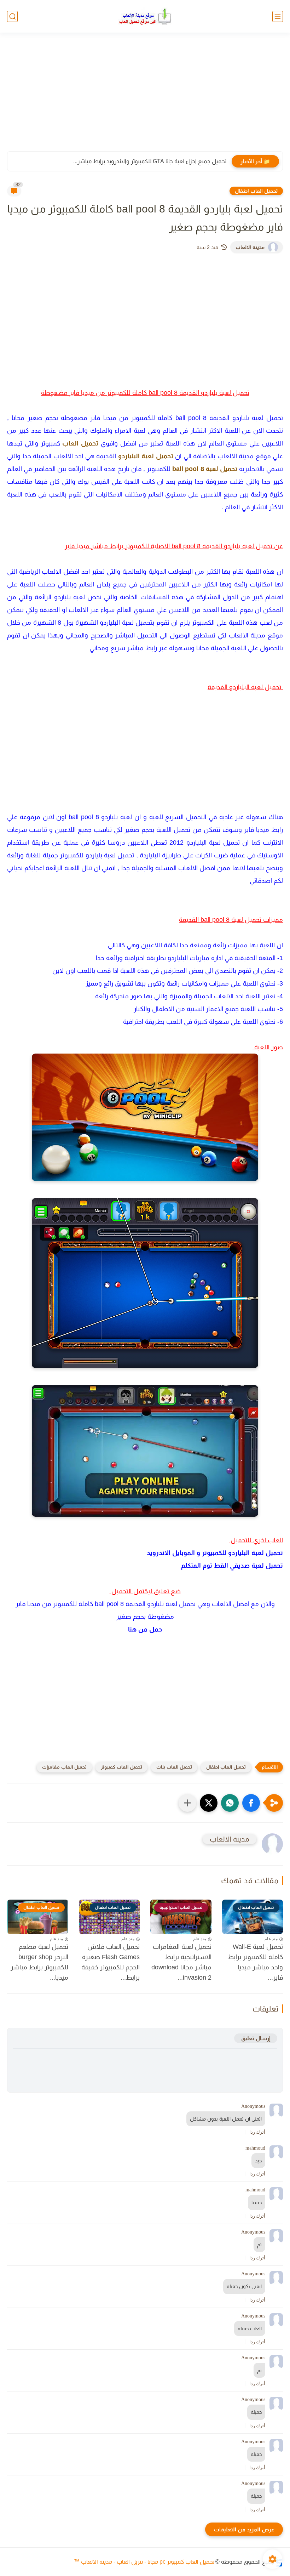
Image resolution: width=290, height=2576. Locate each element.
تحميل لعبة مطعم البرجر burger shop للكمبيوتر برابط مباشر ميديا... (39, 1962)
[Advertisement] (145, 96)
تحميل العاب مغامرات (64, 1767)
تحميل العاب (80, 443)
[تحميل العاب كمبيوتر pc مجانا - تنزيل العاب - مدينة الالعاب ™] (145, 16)
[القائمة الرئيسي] (278, 16)
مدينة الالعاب (250, 247)
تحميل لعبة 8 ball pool (205, 469)
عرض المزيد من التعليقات (244, 2529)
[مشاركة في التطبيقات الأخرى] (187, 1803)
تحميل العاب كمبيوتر (121, 1767)
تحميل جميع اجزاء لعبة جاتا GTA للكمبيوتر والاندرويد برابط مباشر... (150, 161)
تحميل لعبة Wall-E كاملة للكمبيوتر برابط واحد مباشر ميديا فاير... (255, 1962)
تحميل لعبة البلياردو (146, 456)
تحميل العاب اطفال (256, 191)
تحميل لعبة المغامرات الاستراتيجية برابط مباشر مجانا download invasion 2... (181, 1962)
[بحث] (12, 16)
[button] (251, 1803)
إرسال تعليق (256, 2038)
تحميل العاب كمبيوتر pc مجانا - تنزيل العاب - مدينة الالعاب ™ (144, 2562)
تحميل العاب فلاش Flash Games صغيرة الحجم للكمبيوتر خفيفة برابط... (111, 1962)
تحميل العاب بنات (174, 1767)
